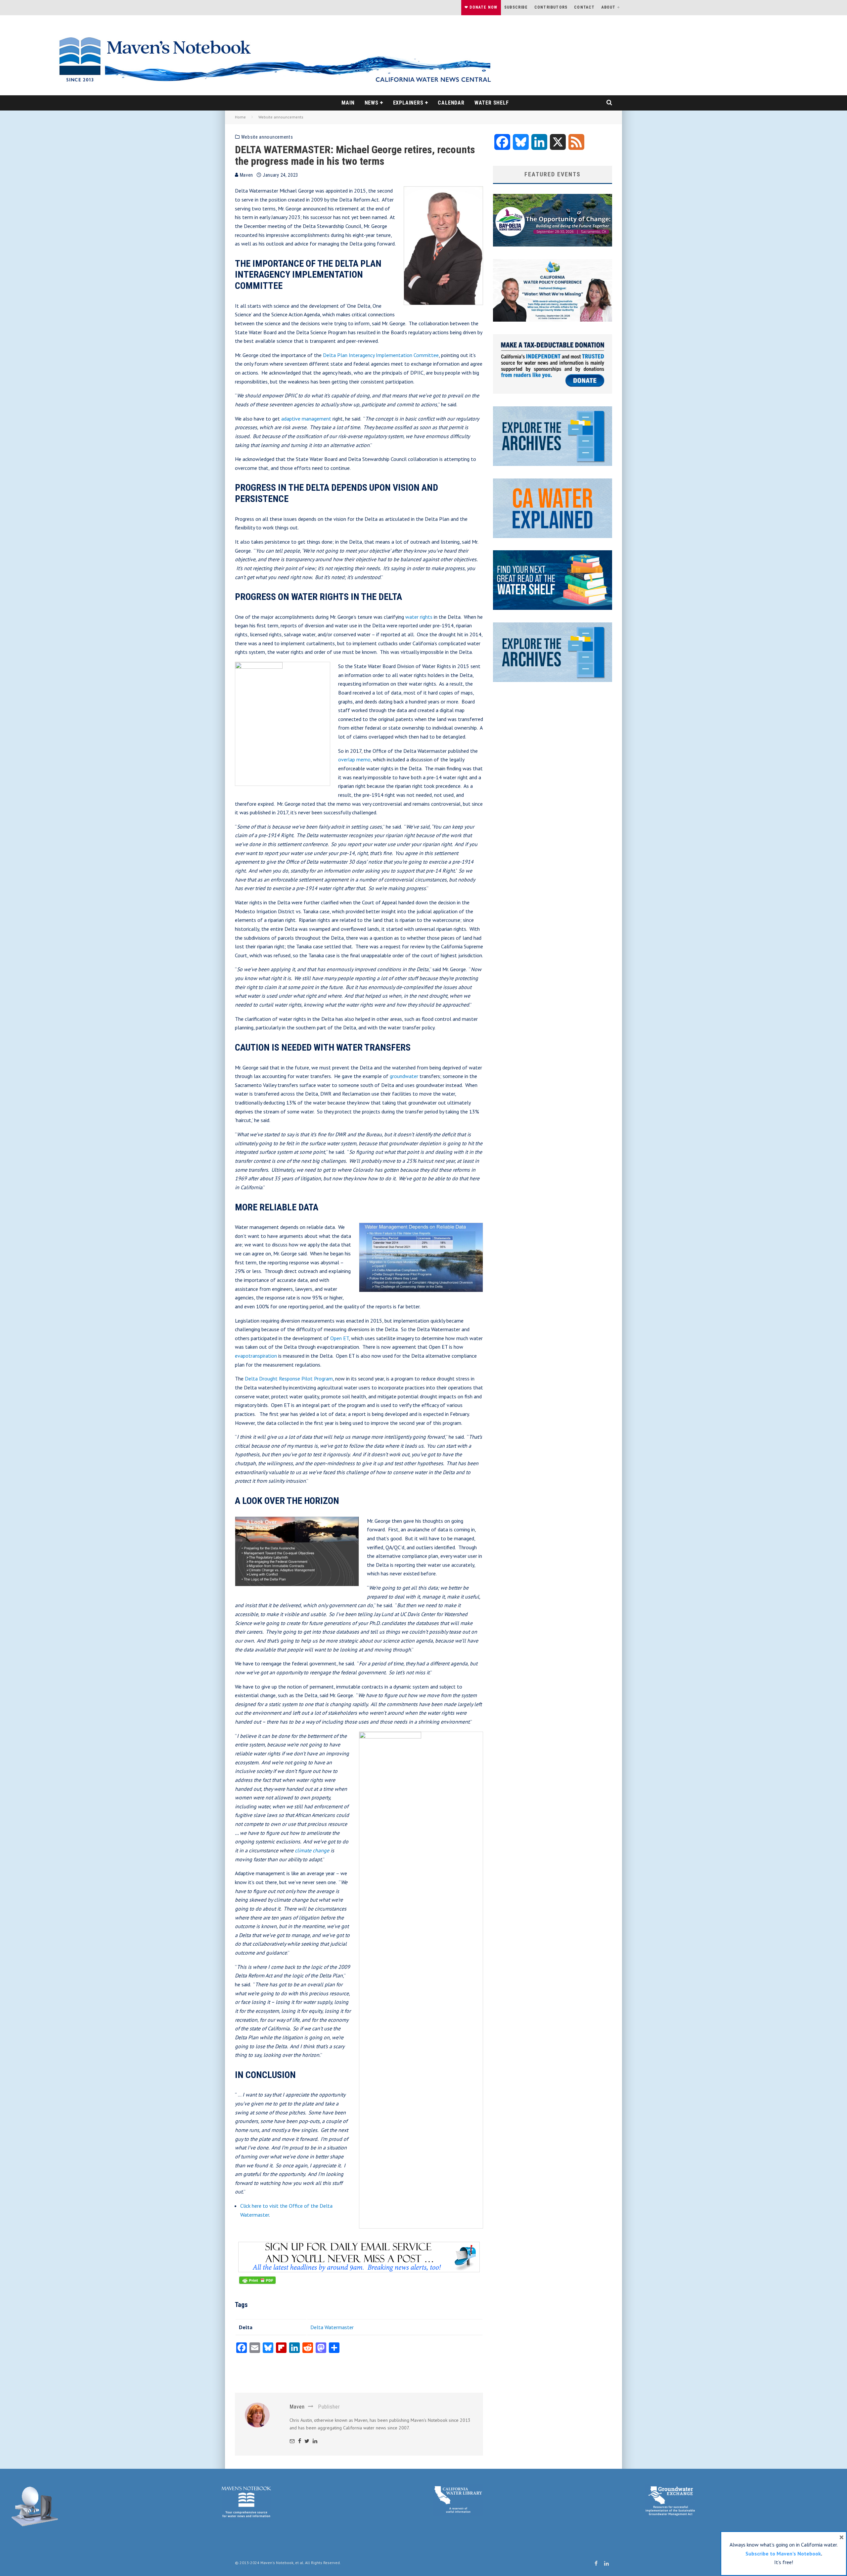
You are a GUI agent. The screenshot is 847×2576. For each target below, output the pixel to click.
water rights (419, 617)
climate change (312, 1850)
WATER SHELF (492, 103)
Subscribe (516, 7)
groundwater (404, 1076)
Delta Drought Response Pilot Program (289, 1378)
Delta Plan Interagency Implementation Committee (381, 355)
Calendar (451, 103)
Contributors (551, 7)
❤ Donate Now (481, 7)
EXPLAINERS (408, 103)
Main (348, 103)
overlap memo (354, 759)
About (609, 7)
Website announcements (267, 137)
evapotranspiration (256, 1356)
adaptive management (306, 419)
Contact (584, 7)
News (372, 103)
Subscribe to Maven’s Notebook (783, 2553)
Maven (246, 175)
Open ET (339, 1338)
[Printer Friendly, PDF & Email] (257, 2283)
